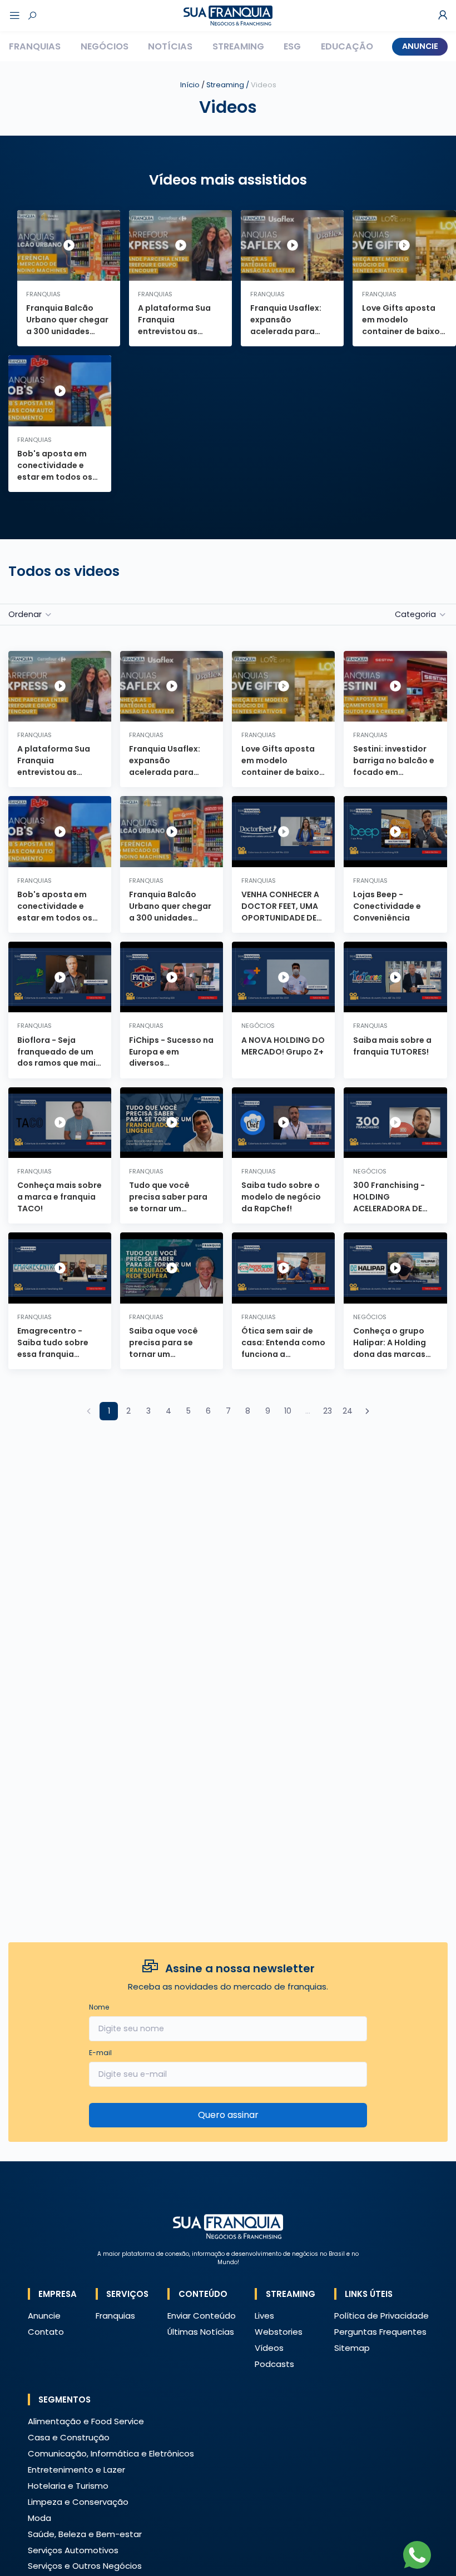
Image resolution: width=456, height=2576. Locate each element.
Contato (46, 2332)
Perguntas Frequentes (380, 2332)
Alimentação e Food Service (86, 2421)
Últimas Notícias (201, 2332)
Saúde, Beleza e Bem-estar (85, 2534)
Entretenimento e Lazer (76, 2470)
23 (328, 1411)
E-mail (100, 2053)
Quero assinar (228, 2115)
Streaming (238, 46)
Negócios (105, 46)
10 (288, 1411)
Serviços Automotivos (73, 2550)
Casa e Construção (69, 2437)
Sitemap (352, 2348)
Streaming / (241, 85)
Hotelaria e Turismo (68, 2486)
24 (348, 1411)
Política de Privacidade (381, 2316)
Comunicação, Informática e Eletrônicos (111, 2453)
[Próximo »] (367, 1411)
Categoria (415, 614)
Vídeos (269, 2348)
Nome (99, 2007)
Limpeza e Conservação (78, 2502)
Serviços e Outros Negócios (85, 2566)
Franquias (35, 46)
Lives (264, 2316)
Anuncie (420, 46)
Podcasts (274, 2364)
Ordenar (25, 614)
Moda (39, 2518)
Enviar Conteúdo (202, 2316)
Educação (347, 46)
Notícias (170, 46)
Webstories (279, 2332)
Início (190, 85)
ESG (292, 46)
